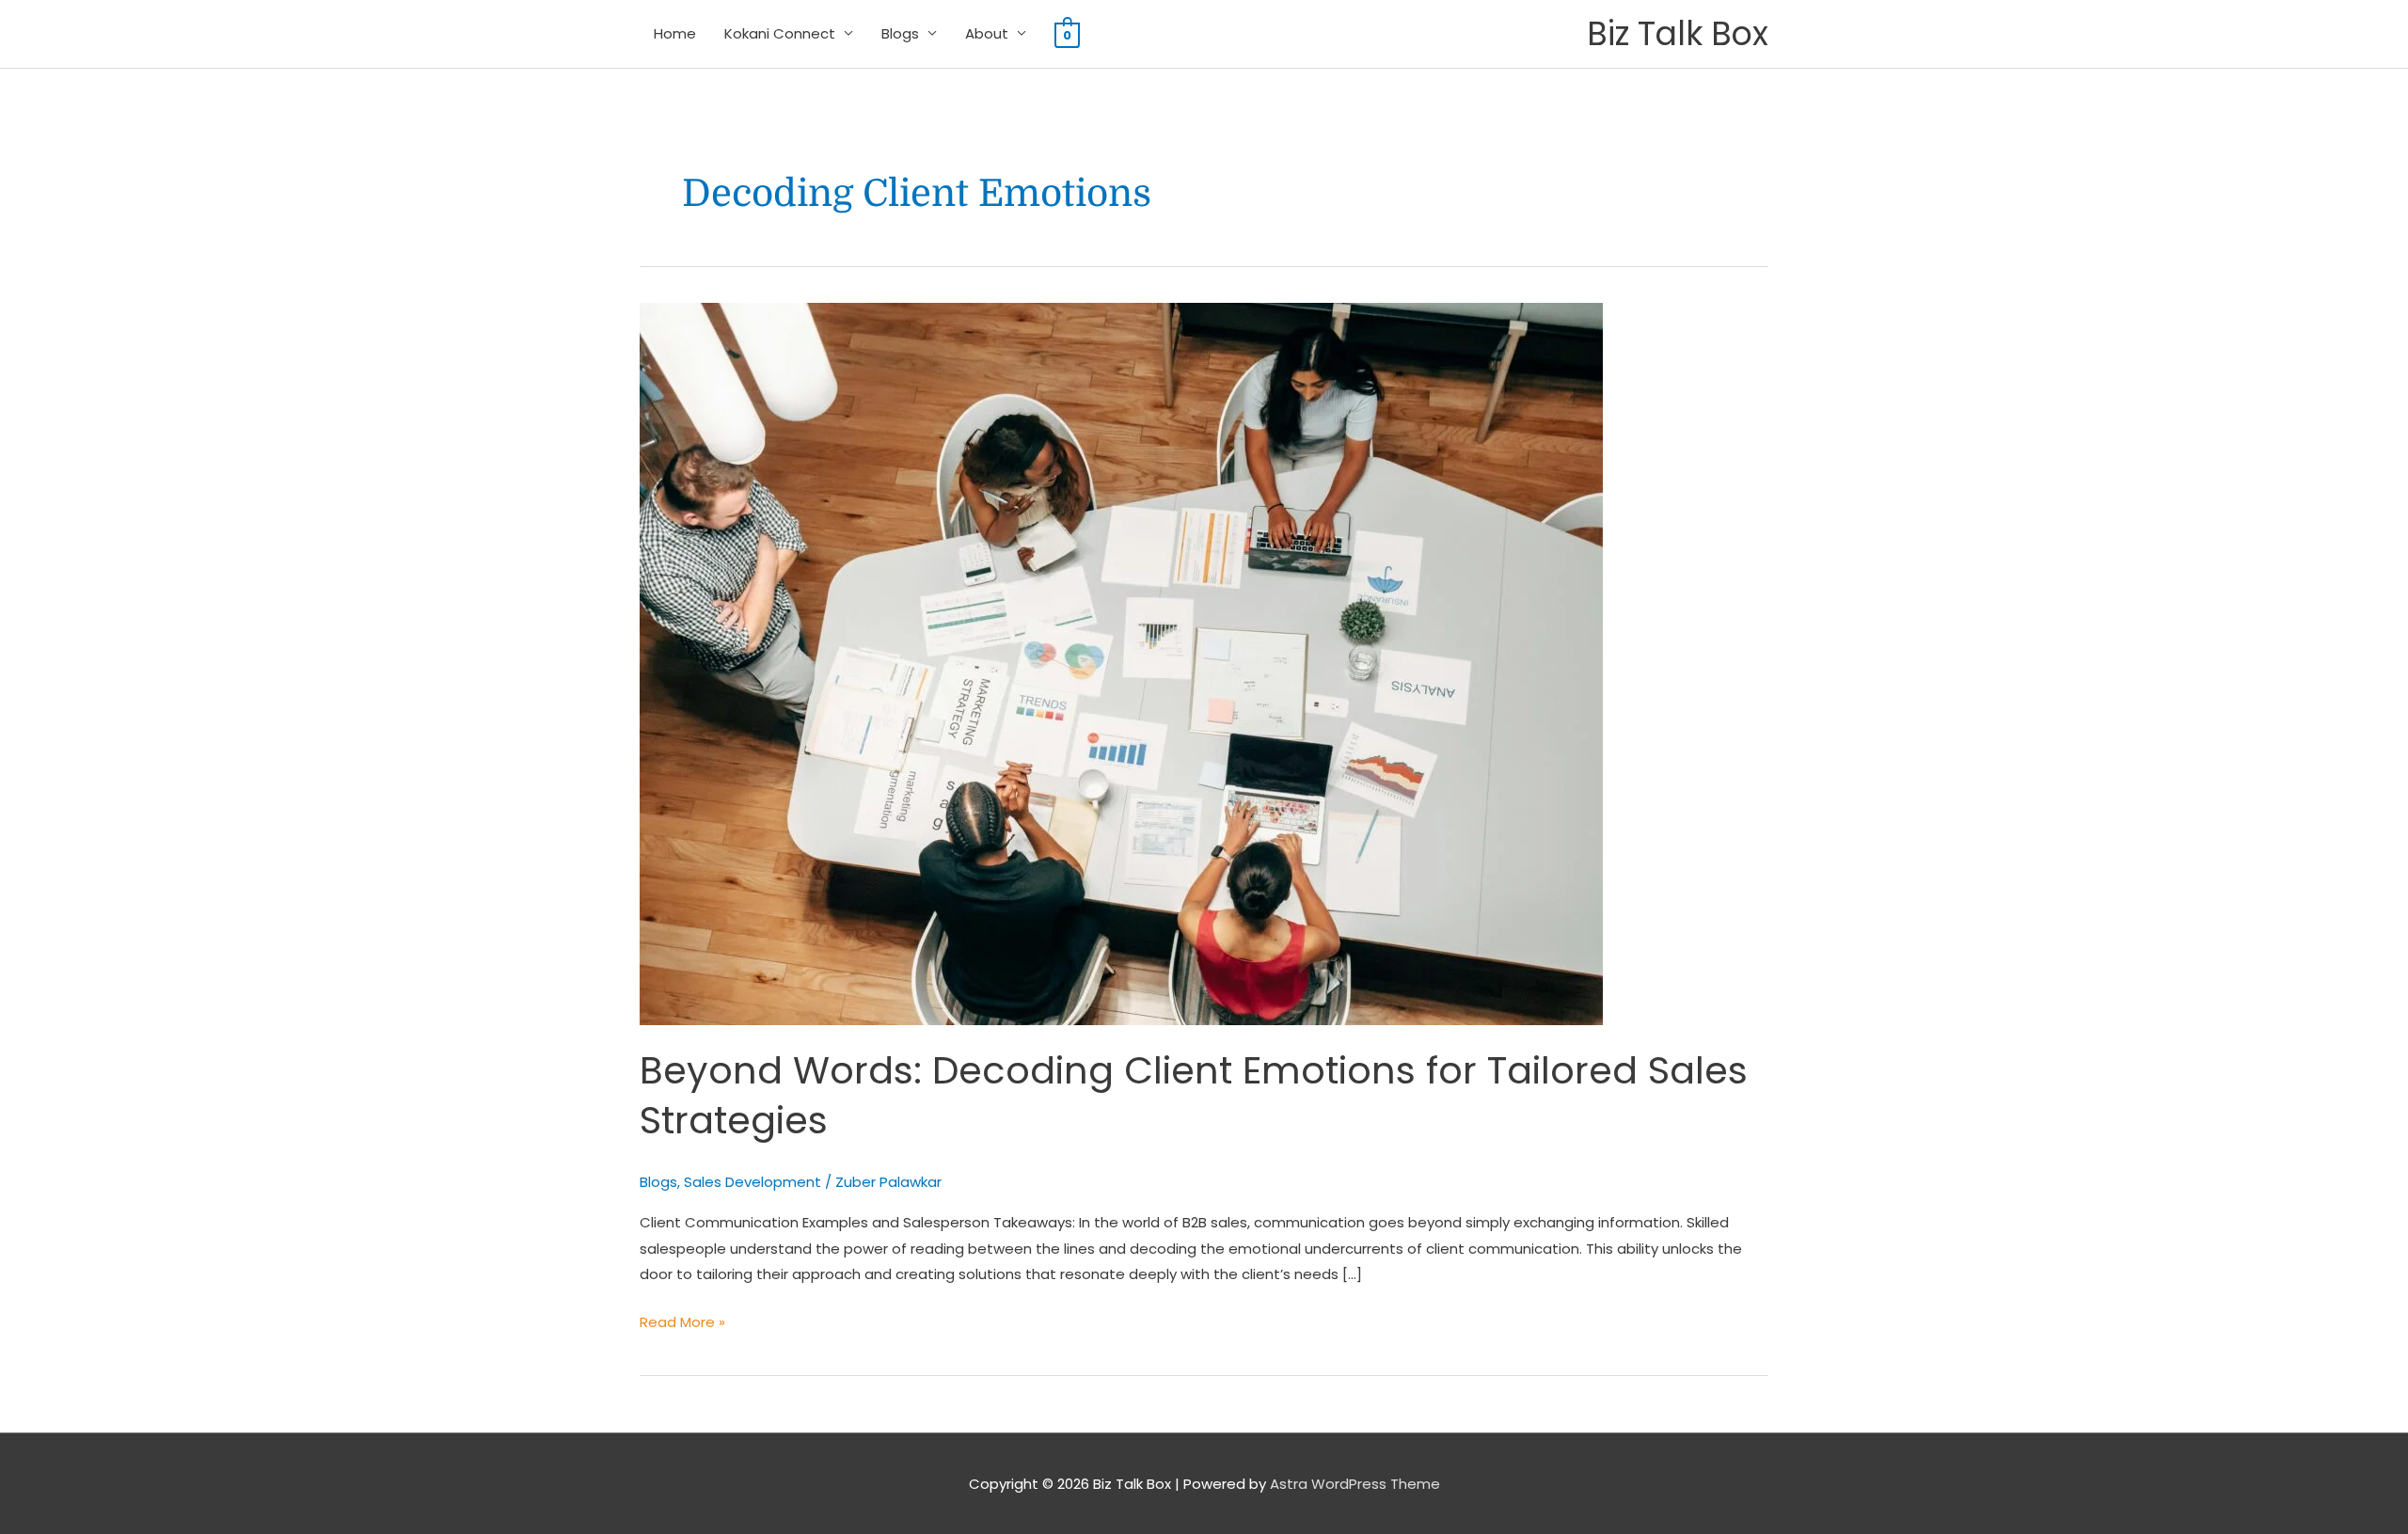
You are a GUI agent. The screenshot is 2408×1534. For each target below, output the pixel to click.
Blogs (900, 33)
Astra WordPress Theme (1355, 1484)
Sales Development (752, 1182)
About (987, 33)
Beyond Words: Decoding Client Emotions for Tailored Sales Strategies (1194, 1095)
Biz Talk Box (1678, 33)
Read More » (682, 1321)
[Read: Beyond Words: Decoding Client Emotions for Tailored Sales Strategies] (1121, 663)
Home (675, 33)
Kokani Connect (780, 33)
